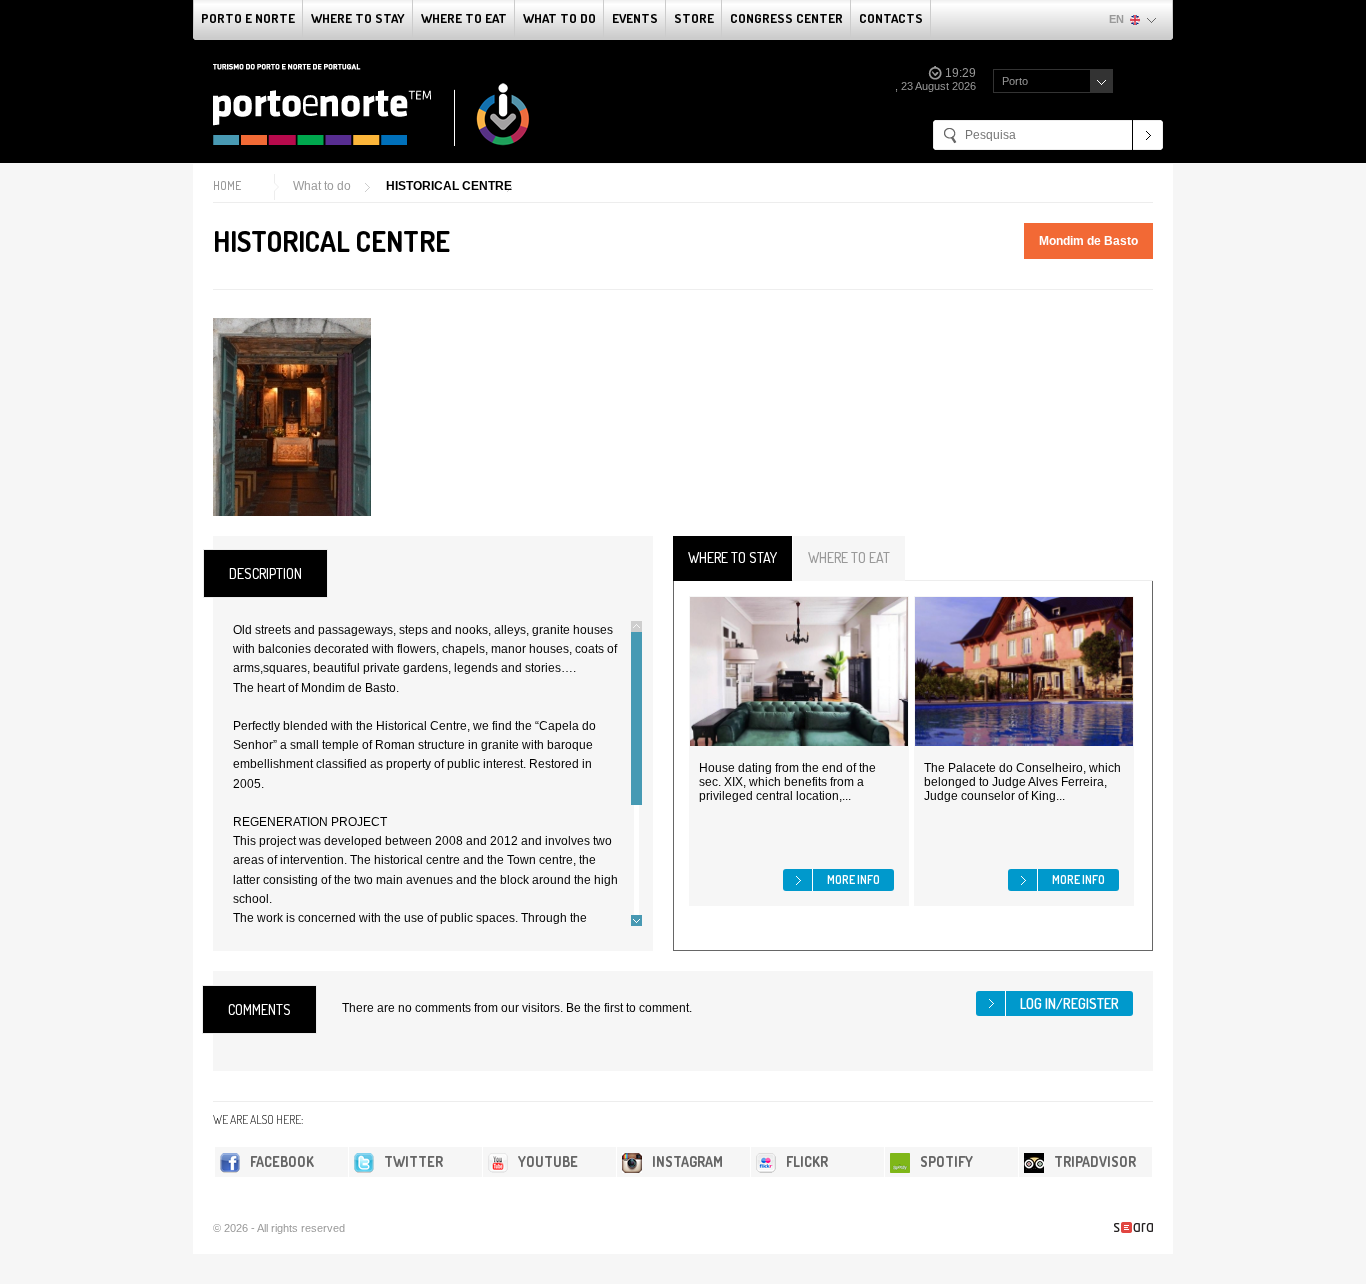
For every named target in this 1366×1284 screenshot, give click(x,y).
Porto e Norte (248, 18)
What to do (559, 18)
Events (635, 18)
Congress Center (786, 18)
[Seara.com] (1133, 1227)
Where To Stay (358, 18)
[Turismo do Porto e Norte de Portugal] (372, 105)
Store (694, 18)
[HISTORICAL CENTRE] (292, 417)
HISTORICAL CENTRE (449, 186)
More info (853, 879)
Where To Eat (464, 18)
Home (227, 185)
